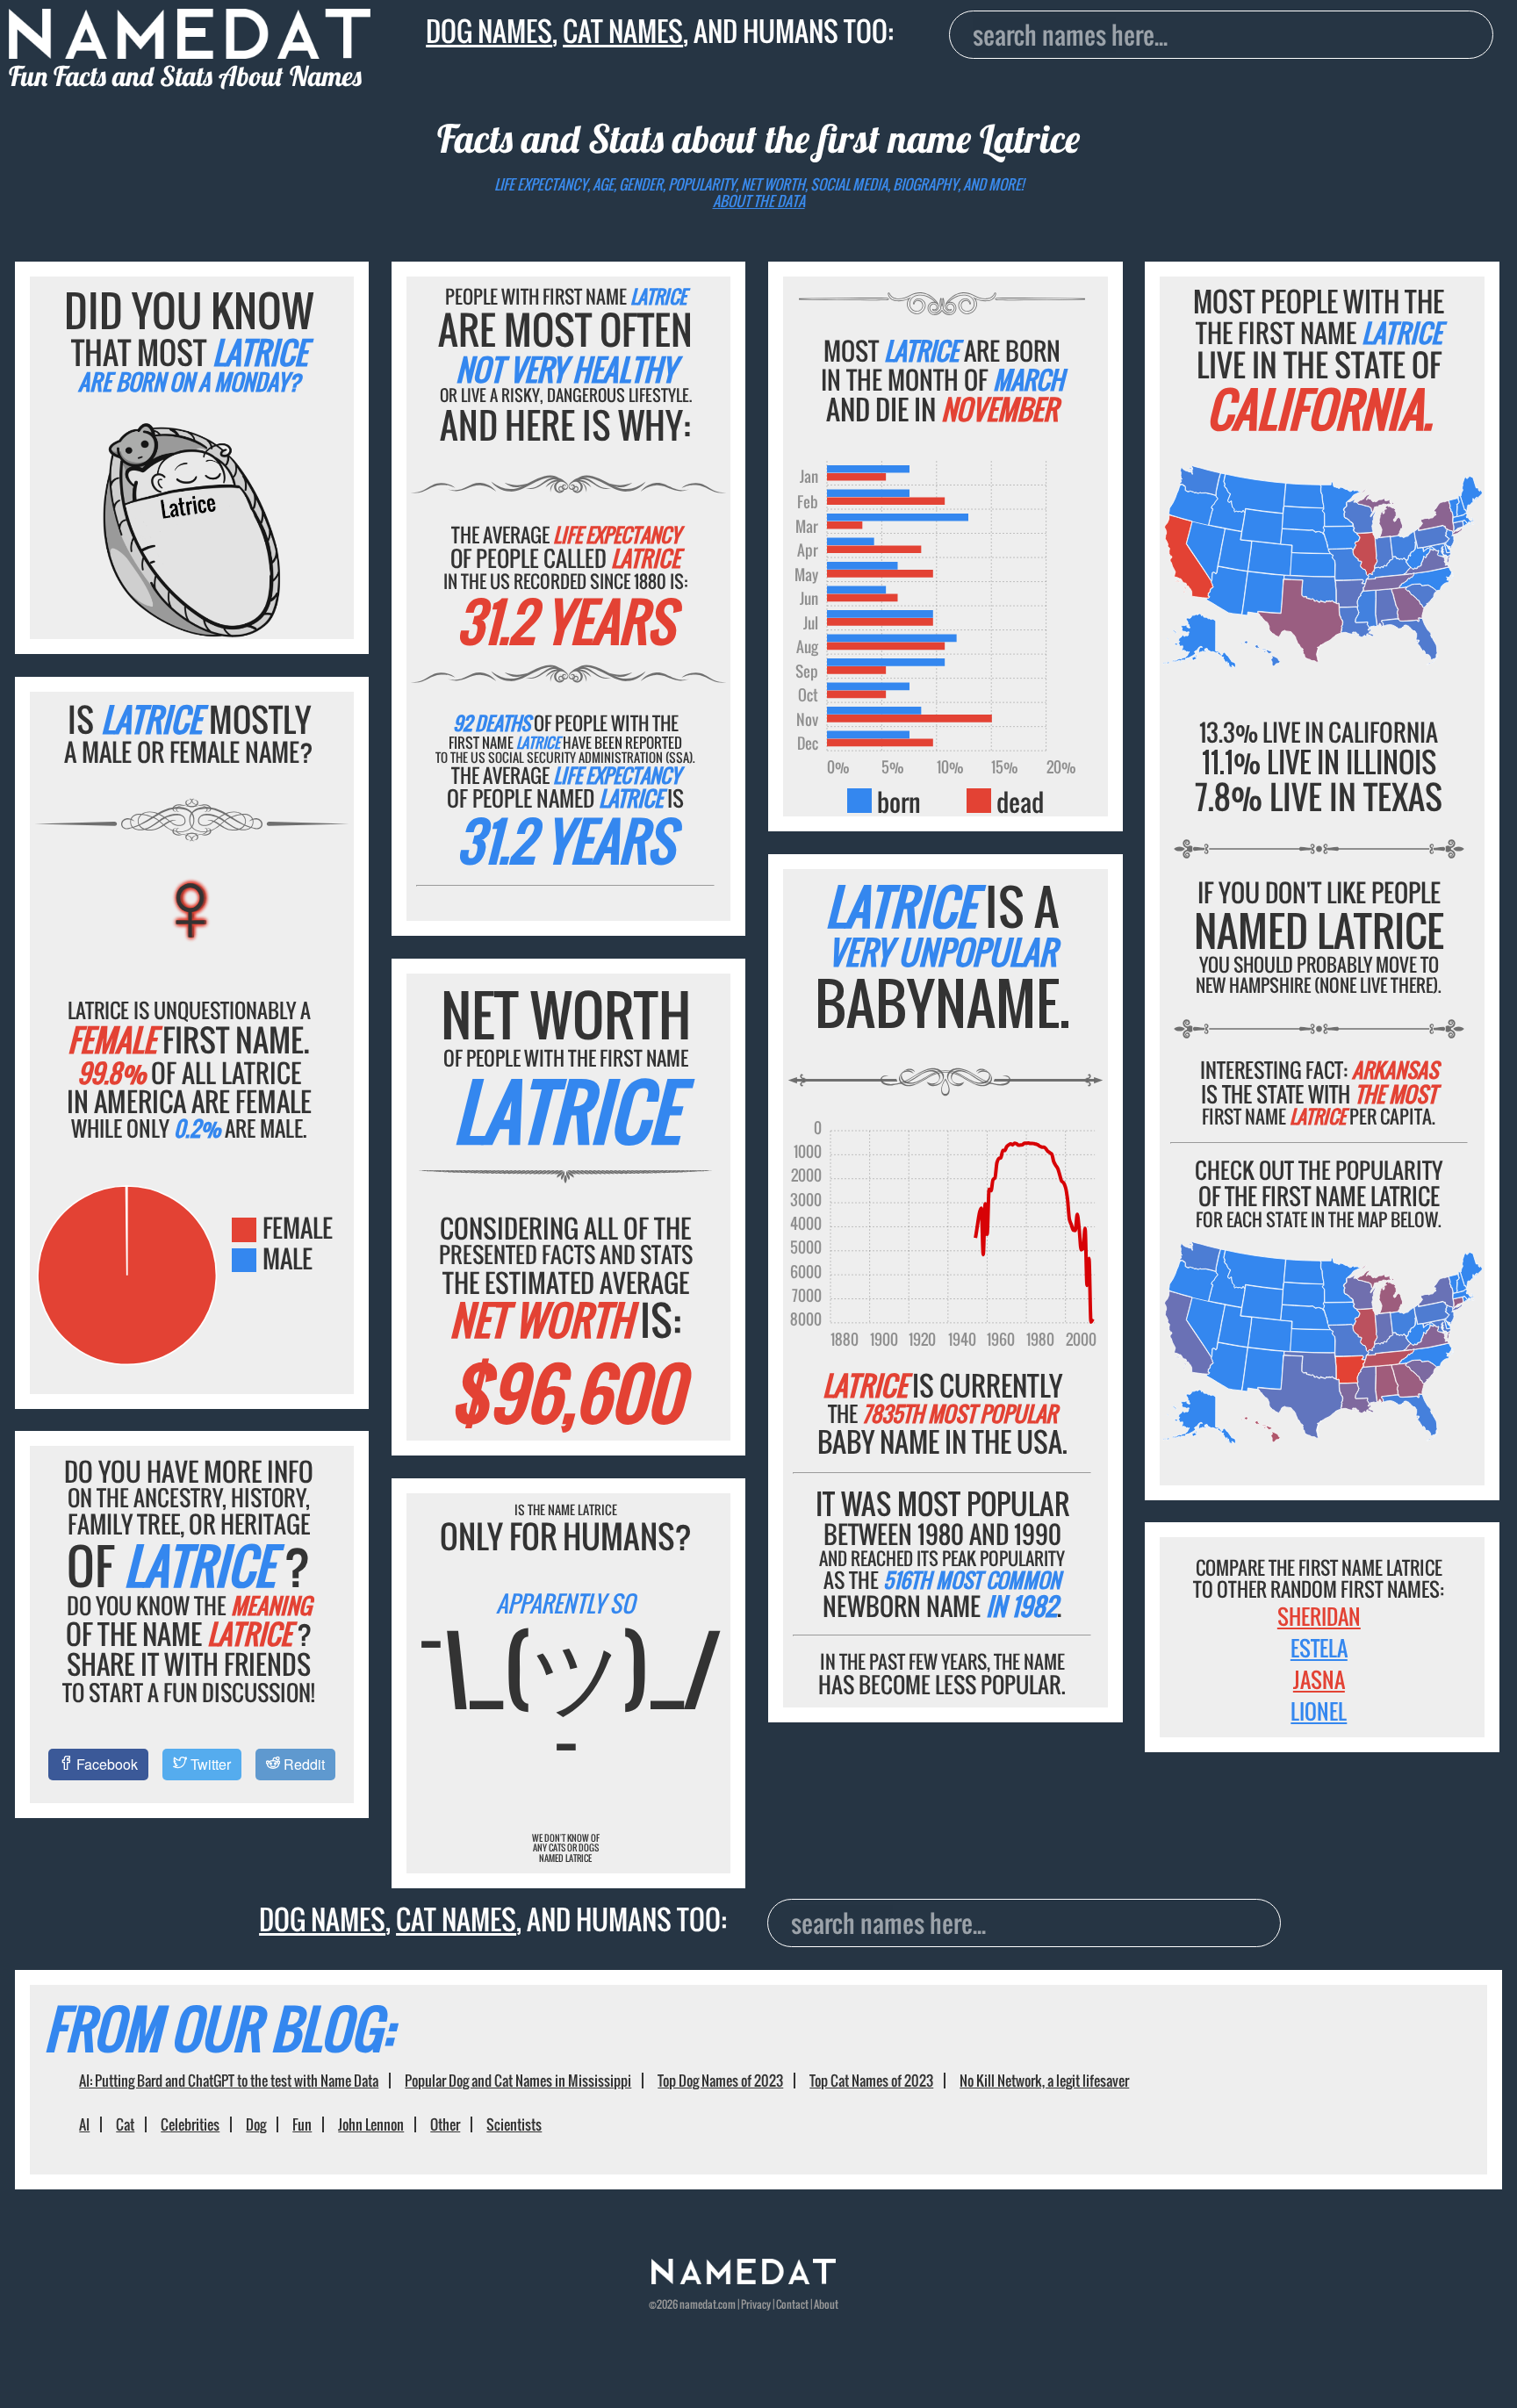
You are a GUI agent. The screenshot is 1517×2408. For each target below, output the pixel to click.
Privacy (756, 2304)
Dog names (489, 31)
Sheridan (1319, 1616)
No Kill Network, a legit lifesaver (1044, 2081)
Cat (125, 2124)
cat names (623, 31)
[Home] (744, 2279)
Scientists (514, 2124)
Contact (792, 2304)
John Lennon (371, 2124)
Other (445, 2124)
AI (84, 2124)
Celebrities (190, 2124)
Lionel (1319, 1711)
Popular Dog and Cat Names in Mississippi (518, 2081)
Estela (1319, 1648)
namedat (698, 2304)
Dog (256, 2124)
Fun (302, 2124)
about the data (759, 201)
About (826, 2304)
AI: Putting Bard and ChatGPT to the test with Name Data (229, 2081)
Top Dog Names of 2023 (720, 2081)
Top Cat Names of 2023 (871, 2081)
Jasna (1319, 1679)
